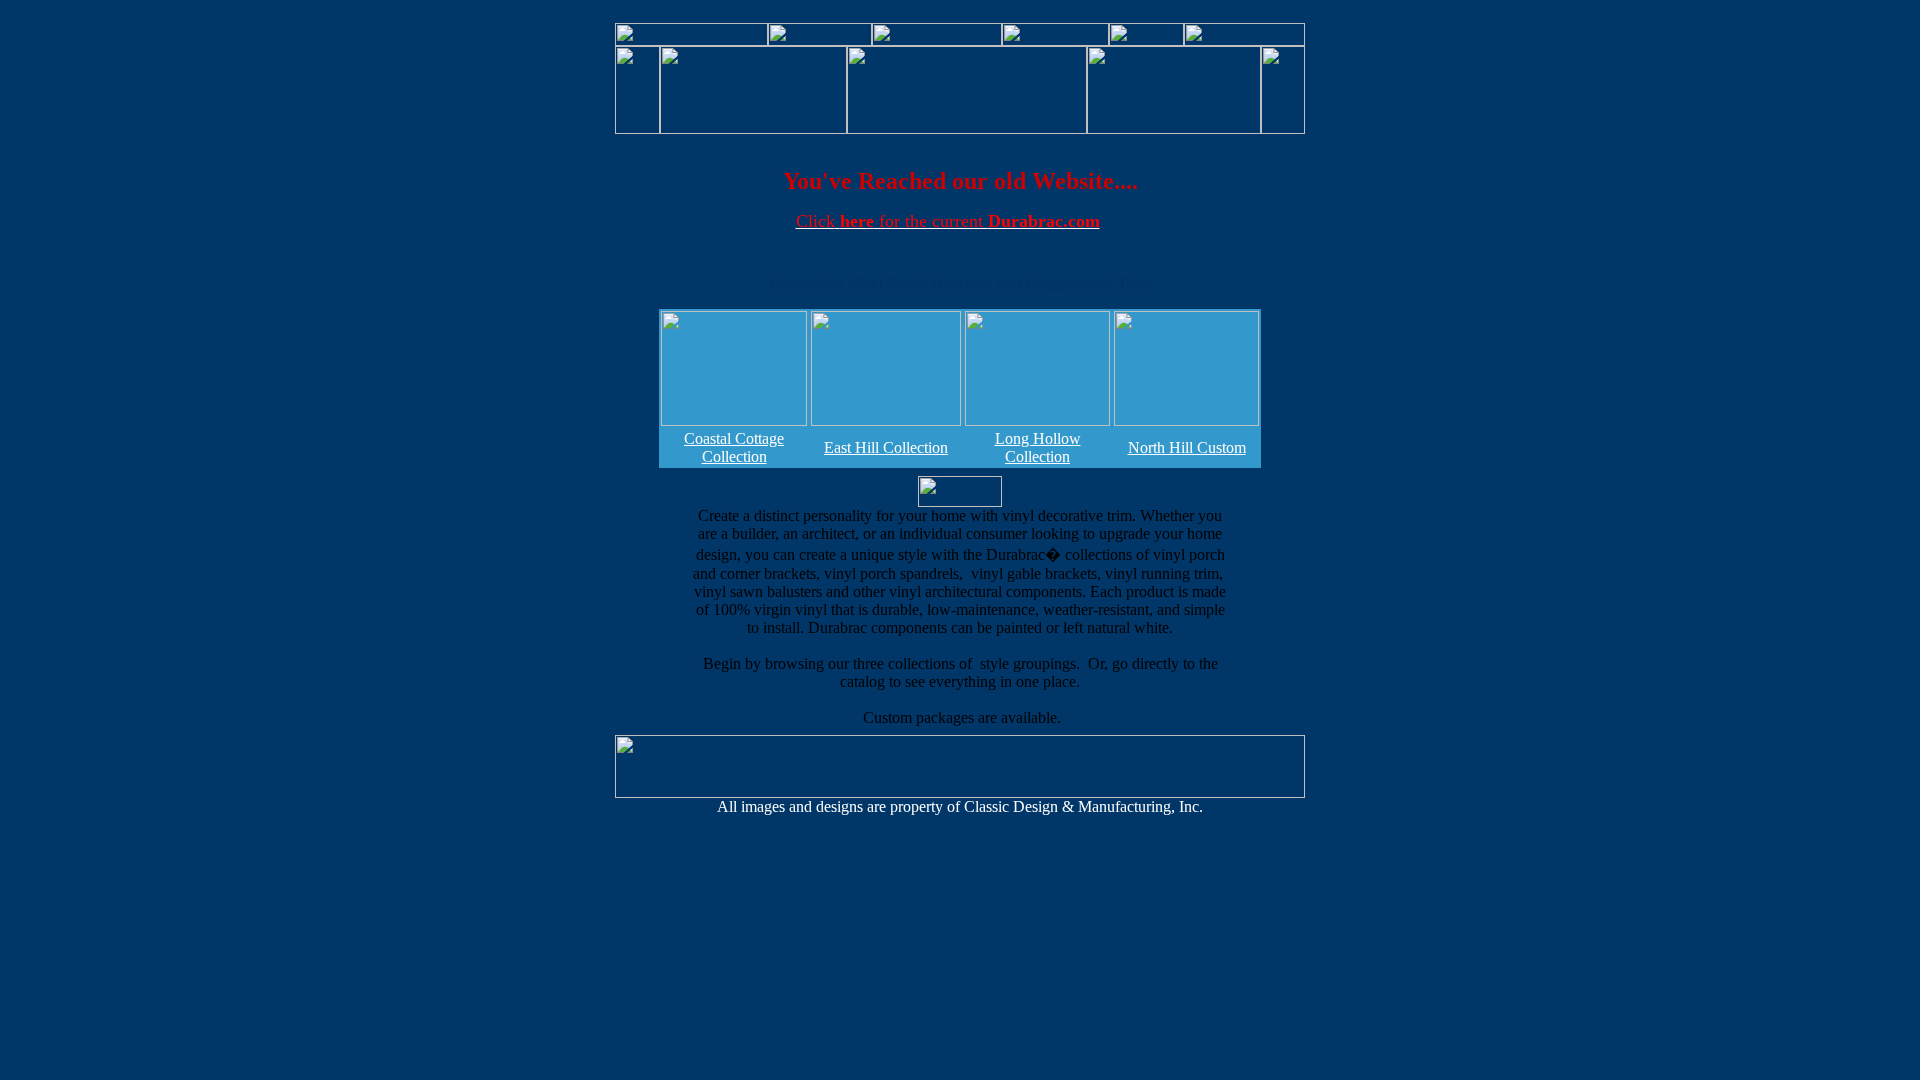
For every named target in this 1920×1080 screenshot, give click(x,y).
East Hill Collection (886, 447)
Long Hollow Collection (1038, 447)
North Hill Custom (1187, 447)
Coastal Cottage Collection (734, 447)
